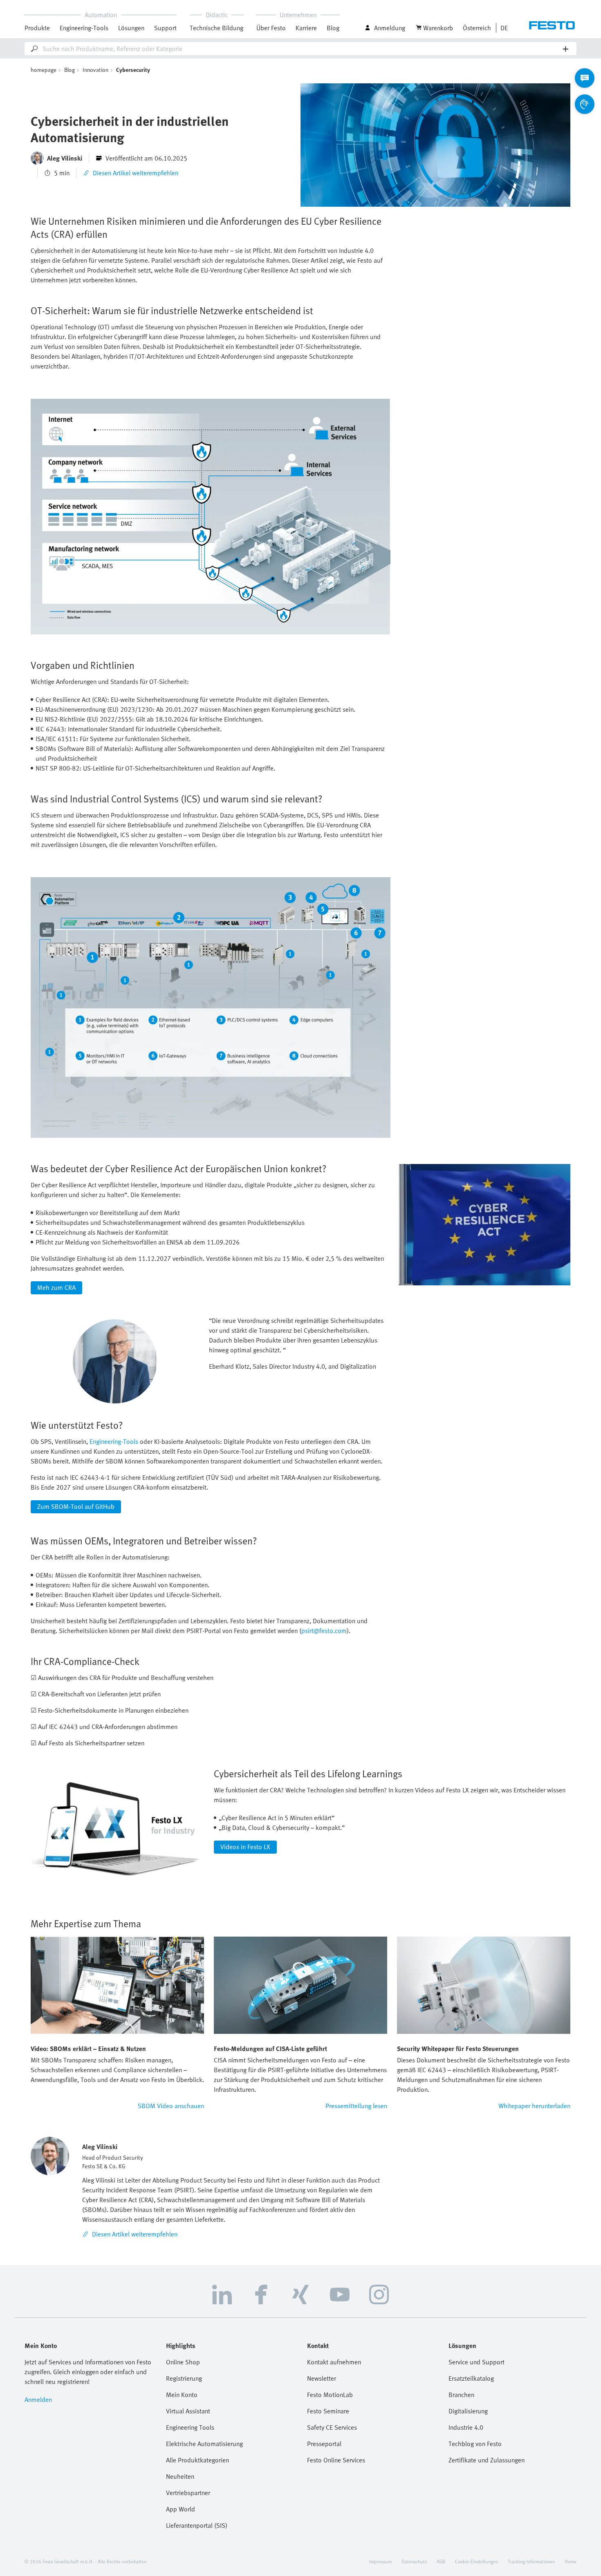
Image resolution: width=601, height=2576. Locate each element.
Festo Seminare (328, 2411)
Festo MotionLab (330, 2395)
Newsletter (322, 2378)
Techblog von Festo (475, 2444)
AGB (441, 2561)
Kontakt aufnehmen (334, 2362)
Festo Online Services (336, 2460)
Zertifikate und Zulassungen (487, 2460)
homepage (44, 70)
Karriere (306, 28)
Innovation (95, 70)
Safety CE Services (332, 2427)
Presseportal (324, 2444)
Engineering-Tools (84, 28)
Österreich (477, 28)
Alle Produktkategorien (197, 2460)
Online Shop (183, 2362)
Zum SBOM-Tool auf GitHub (76, 1506)
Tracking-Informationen (531, 2561)
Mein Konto (182, 2395)
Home (571, 2561)
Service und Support (477, 2362)
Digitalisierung (468, 2411)
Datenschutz (414, 2561)
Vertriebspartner (188, 2493)
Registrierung (184, 2378)
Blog (333, 28)
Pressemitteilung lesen (356, 2106)
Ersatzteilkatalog (471, 2378)
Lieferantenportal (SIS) (197, 2525)
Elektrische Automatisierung (204, 2444)
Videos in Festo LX (245, 1847)
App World (181, 2509)
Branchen (461, 2395)
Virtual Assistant (188, 2411)
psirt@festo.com (324, 1631)
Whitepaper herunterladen (534, 2106)
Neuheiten (180, 2476)
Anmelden (38, 2400)
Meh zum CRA (56, 1287)
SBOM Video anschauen (171, 2106)
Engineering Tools (190, 2427)
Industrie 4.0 (466, 2427)
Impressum (380, 2561)
